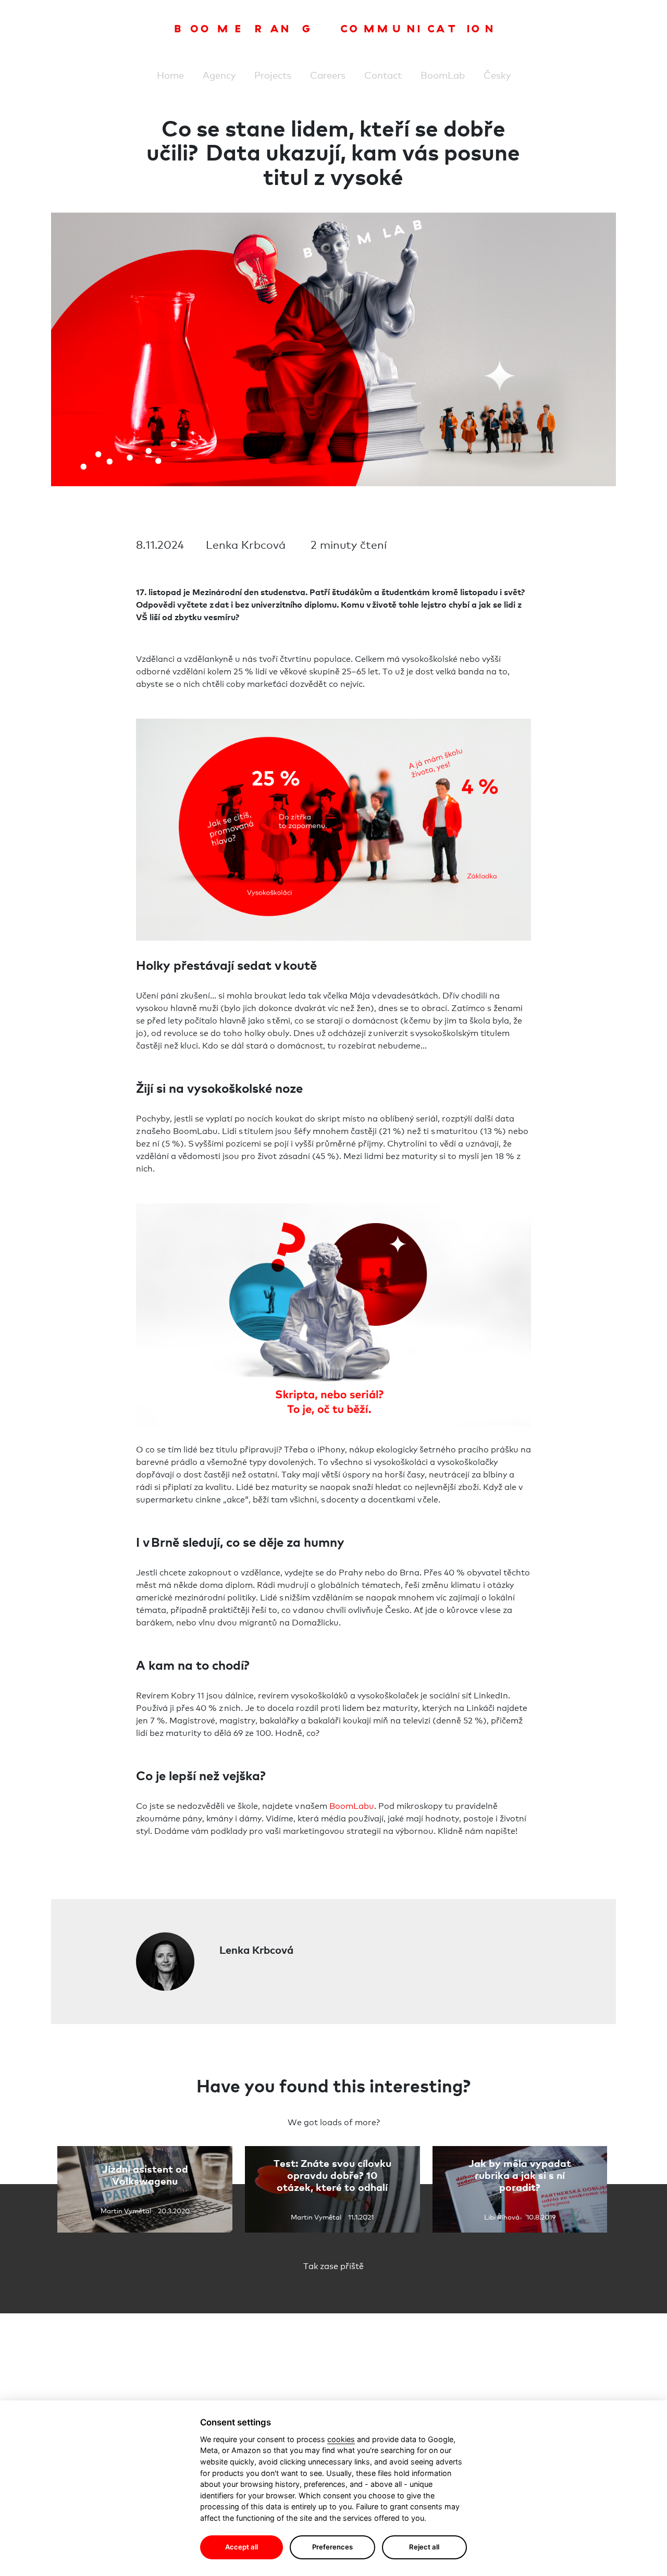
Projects (273, 75)
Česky (497, 75)
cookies (341, 2439)
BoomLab (443, 75)
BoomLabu (352, 1805)
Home (170, 75)
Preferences (332, 2547)
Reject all (424, 2547)
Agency (219, 75)
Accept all (242, 2547)
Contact (383, 75)
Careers (328, 75)
